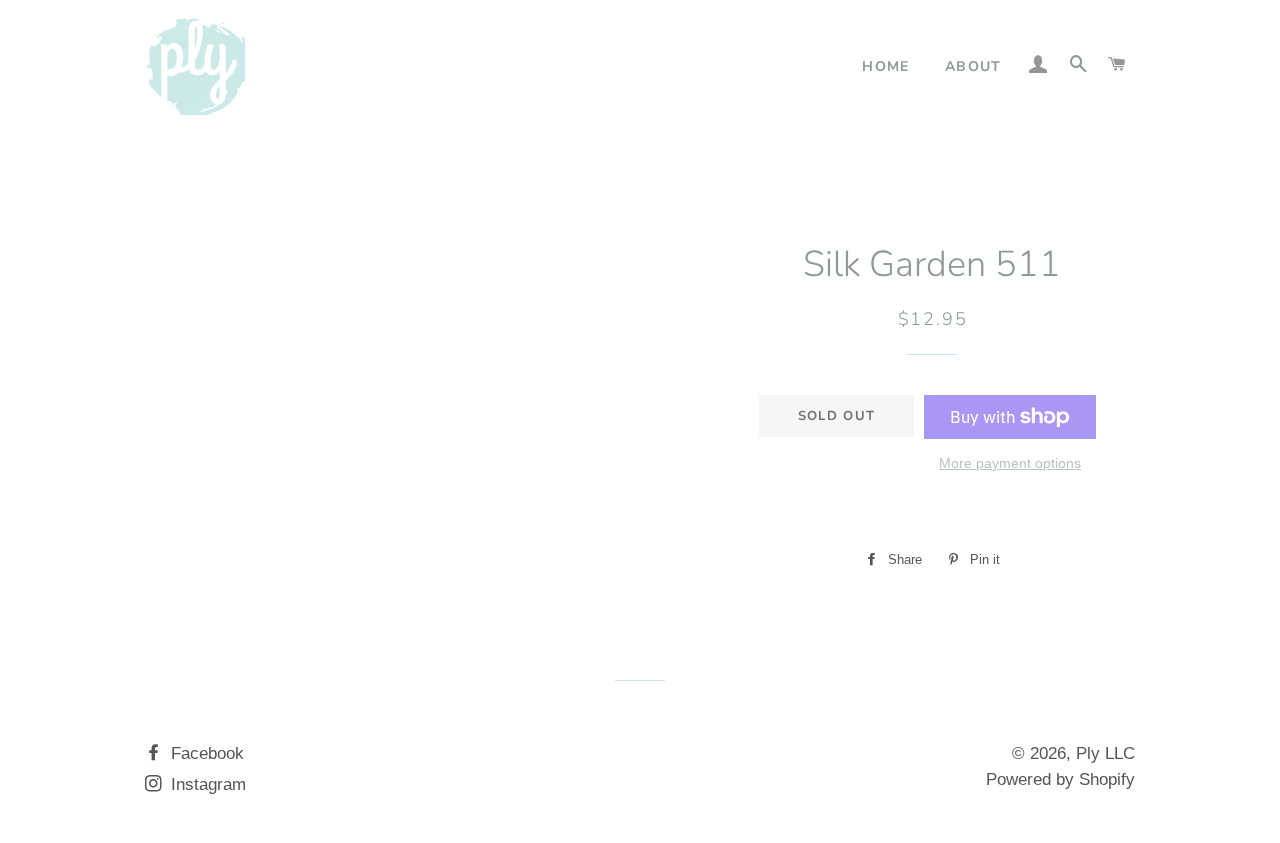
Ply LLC (1105, 753)
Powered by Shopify (1060, 779)
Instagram (206, 784)
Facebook (205, 753)
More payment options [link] (1010, 463)
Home (886, 66)
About (973, 66)
